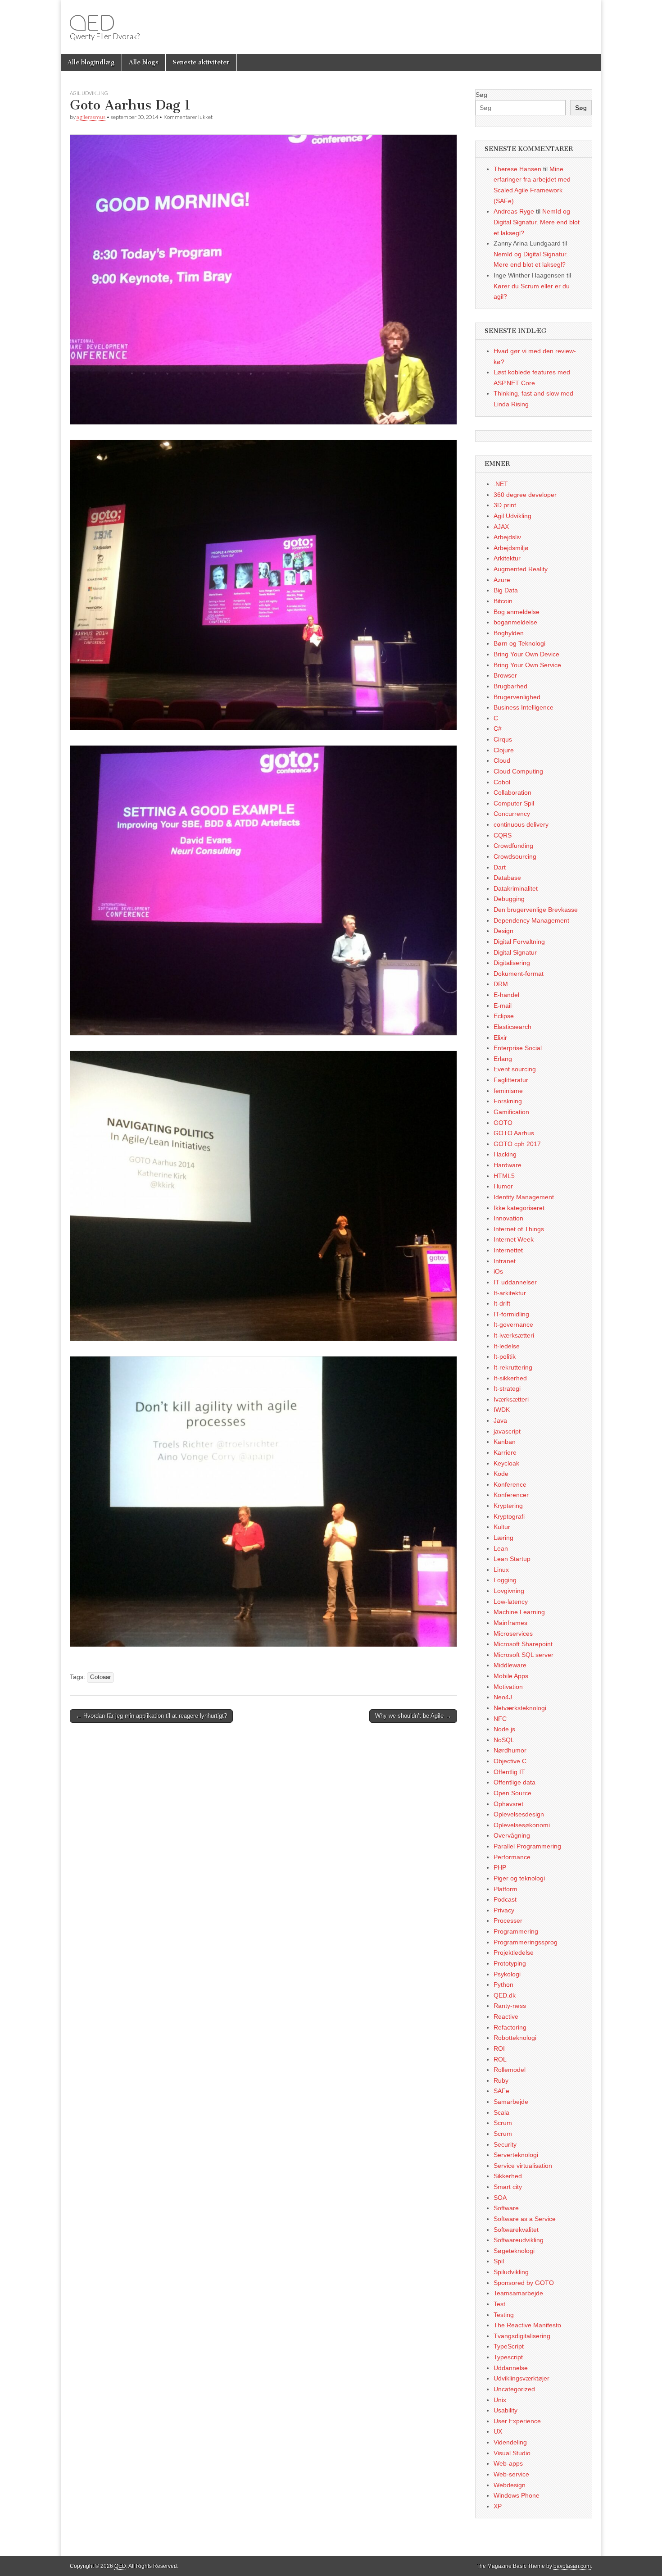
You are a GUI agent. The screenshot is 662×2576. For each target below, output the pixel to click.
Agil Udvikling (89, 93)
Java (500, 1420)
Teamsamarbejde (518, 2293)
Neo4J (503, 1697)
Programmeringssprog (526, 1942)
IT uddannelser (515, 1282)
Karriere (505, 1452)
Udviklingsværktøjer (521, 2378)
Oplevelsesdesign (519, 1814)
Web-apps (508, 2463)
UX (498, 2431)
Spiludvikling (511, 2272)
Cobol (502, 782)
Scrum (503, 2123)
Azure (502, 580)
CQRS (503, 835)
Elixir (500, 1038)
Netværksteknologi (520, 1708)
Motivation (508, 1687)
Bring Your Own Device (526, 654)
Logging (505, 1580)
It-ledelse (507, 1346)
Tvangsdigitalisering (522, 2336)
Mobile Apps (511, 1676)
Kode (501, 1474)
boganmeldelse (515, 622)
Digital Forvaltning (519, 942)
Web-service (511, 2474)
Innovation (508, 1218)
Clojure (504, 750)
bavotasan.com (572, 2566)
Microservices (513, 1634)
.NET (501, 484)
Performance (512, 1857)
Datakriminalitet (516, 888)
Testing (504, 2315)
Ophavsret (508, 1804)
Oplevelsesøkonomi (522, 1825)
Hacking (505, 1154)
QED (92, 23)
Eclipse (504, 1016)
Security (505, 2144)
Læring (503, 1538)
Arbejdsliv (507, 537)
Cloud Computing (518, 771)
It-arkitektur (510, 1293)
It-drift (502, 1303)
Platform (506, 1889)
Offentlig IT (509, 1772)
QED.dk (505, 1995)
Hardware (508, 1165)
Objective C (510, 1761)
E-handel (506, 995)
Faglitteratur (511, 1080)
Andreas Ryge (514, 211)
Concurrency (512, 814)
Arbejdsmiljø (511, 548)
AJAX (501, 527)
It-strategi (507, 1388)
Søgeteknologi (514, 2251)
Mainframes (510, 1623)
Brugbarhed (510, 686)
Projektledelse (514, 1952)
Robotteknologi (515, 2038)
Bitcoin (503, 601)
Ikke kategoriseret (519, 1208)
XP (498, 2506)
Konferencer (511, 1495)
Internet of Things (519, 1229)
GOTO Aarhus (514, 1133)
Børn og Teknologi (519, 643)
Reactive (506, 2016)
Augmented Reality (521, 569)
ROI (499, 2048)
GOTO (503, 1123)
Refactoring (510, 2027)
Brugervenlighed (517, 697)
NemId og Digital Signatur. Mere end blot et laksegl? (537, 222)
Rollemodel (510, 2070)
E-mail (503, 1006)
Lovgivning (509, 1591)
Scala (501, 2112)
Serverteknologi (516, 2155)
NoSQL (504, 1740)
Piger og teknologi (519, 1878)
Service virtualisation (523, 2166)
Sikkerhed (508, 2176)
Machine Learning (519, 1612)
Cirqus (503, 739)
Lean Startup (512, 1559)
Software (506, 2208)
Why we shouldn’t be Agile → (413, 1716)
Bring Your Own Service (527, 665)
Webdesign (510, 2485)
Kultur (502, 1527)
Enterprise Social (518, 1048)
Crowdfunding (513, 846)
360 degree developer (525, 495)
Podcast (505, 1899)
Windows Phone (517, 2495)
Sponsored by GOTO (524, 2283)
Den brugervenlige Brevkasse (536, 910)
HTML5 (504, 1176)
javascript (507, 1431)
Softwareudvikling (519, 2240)
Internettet (508, 1250)
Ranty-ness (510, 2006)
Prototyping (510, 1963)
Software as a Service (525, 2219)
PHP (500, 1867)
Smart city (508, 2187)
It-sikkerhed (510, 1378)
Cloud (502, 760)
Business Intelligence (524, 707)
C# (498, 728)
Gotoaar (100, 1677)
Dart (500, 867)
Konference (510, 1484)
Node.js (504, 1729)
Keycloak (506, 1463)
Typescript (508, 2357)
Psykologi (507, 1974)
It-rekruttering (513, 1367)
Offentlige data (515, 1782)
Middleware (510, 1665)
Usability (506, 2410)
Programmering (516, 1931)
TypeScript (509, 2346)
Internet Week (514, 1239)
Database (507, 878)
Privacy (504, 1910)
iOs (498, 1271)
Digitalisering (512, 963)
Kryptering (508, 1506)
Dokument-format (519, 974)
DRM (501, 984)
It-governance (513, 1324)
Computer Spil (514, 803)
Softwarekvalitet (516, 2230)
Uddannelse (511, 2368)
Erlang (503, 1059)
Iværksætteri (511, 1399)
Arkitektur (507, 558)
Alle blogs (144, 62)
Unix (500, 2400)
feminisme (508, 1091)
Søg (481, 95)
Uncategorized (514, 2389)
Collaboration (512, 792)
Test (499, 2304)
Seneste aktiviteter (201, 62)
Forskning (508, 1101)
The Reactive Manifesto (527, 2325)
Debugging (509, 899)
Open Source (512, 1793)
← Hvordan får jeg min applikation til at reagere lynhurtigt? (151, 1716)
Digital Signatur (515, 952)
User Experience (517, 2421)
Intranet (505, 1261)
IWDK (502, 1410)
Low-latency (511, 1602)
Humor (503, 1186)
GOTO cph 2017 (517, 1144)
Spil (499, 2261)
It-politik (505, 1356)
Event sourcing (515, 1069)
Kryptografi (509, 1516)
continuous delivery (521, 824)
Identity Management (524, 1197)
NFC (500, 1719)
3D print (505, 505)
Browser (505, 675)
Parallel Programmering (527, 1846)
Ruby (501, 2080)
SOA (500, 2198)
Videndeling (510, 2442)
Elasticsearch (512, 1027)
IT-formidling (511, 1314)
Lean (501, 1548)
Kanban (505, 1442)
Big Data (506, 590)
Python (503, 1984)
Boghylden (509, 633)
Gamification (511, 1112)
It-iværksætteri (514, 1335)
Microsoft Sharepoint (523, 1644)
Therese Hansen (517, 169)
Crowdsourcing (515, 856)
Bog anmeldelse (517, 612)
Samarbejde (511, 2102)
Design (503, 931)
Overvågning (512, 1835)
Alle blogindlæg (91, 62)
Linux (501, 1570)
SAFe (501, 2091)
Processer (508, 1921)
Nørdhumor (510, 1750)
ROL (500, 2059)
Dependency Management (531, 920)
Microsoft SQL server (524, 1655)
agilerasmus (91, 117)
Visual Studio (512, 2453)
